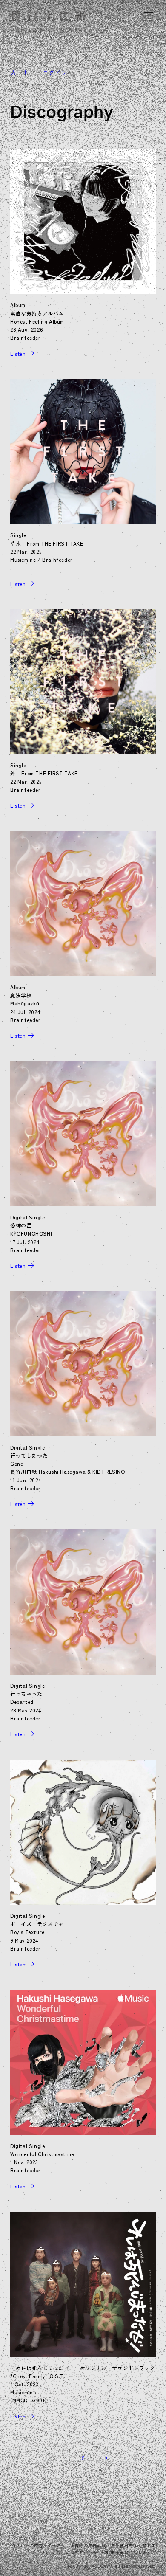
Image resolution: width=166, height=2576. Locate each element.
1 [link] (60, 2451)
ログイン (55, 73)
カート (20, 73)
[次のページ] (106, 2458)
